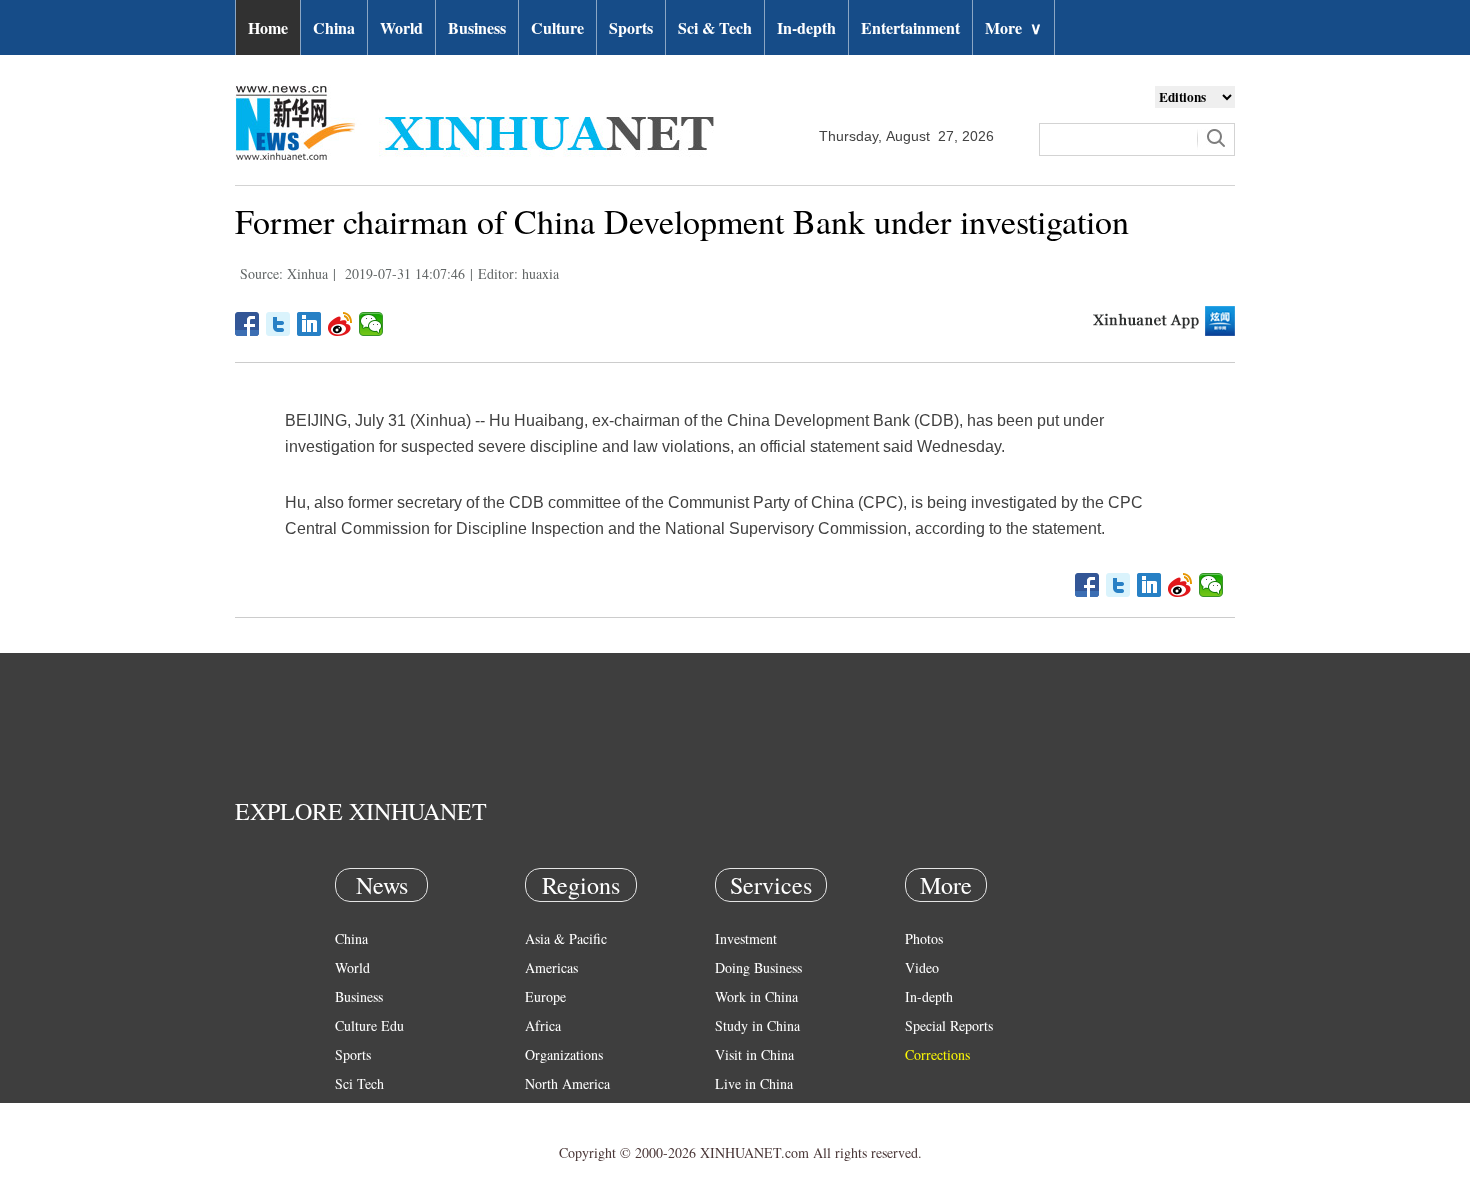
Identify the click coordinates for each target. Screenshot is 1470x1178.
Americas (551, 967)
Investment (746, 938)
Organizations (564, 1054)
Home (268, 27)
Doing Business (758, 967)
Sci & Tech (715, 27)
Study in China (757, 1025)
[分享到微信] (371, 324)
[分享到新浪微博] (340, 324)
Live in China (754, 1083)
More (1013, 27)
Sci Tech (359, 1083)
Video (922, 967)
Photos (924, 938)
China (334, 27)
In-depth (806, 27)
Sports (631, 27)
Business (477, 27)
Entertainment (910, 27)
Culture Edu (369, 1025)
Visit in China (754, 1054)
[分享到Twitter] (278, 324)
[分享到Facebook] (247, 324)
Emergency (747, 1112)
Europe (545, 996)
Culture (557, 27)
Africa (543, 1025)
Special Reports (949, 1025)
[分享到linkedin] (309, 324)
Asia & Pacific (566, 938)
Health (353, 1112)
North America (567, 1083)
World (401, 27)
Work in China (756, 996)
